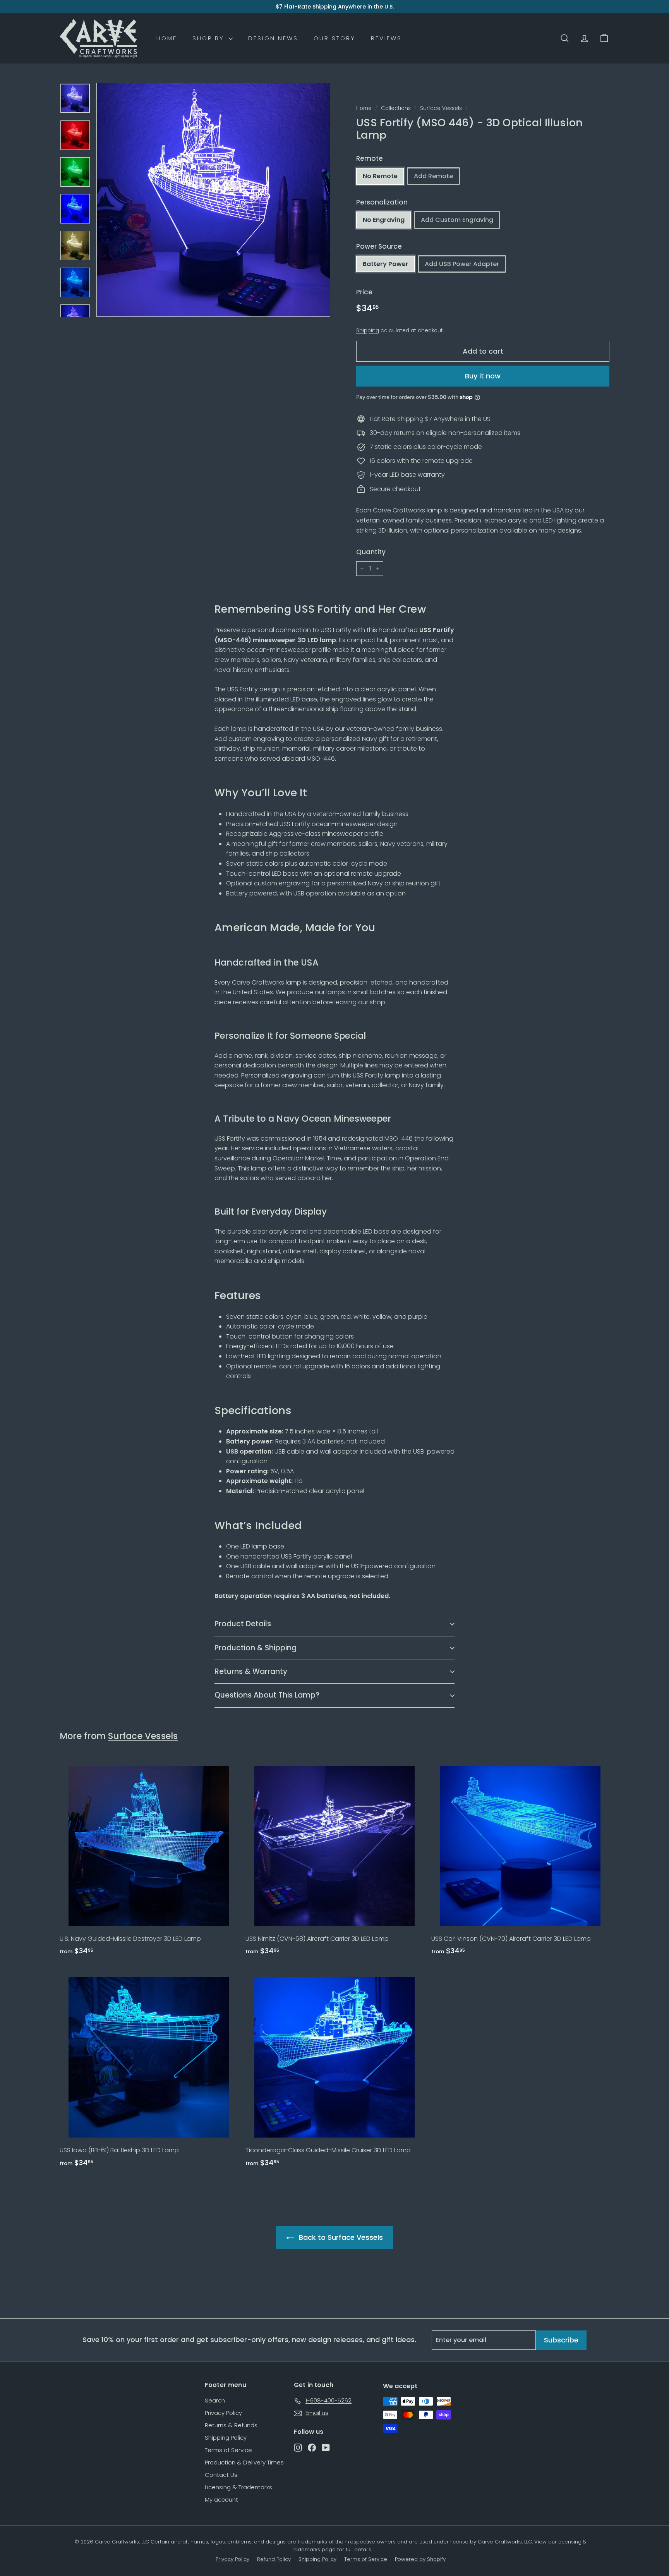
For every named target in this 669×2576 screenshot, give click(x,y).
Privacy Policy (223, 2413)
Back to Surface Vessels (341, 2237)
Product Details (243, 1624)
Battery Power (386, 264)
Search (215, 2400)
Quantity (371, 552)
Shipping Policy (226, 2438)
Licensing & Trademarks (238, 2487)
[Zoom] (213, 200)
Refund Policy (274, 2559)
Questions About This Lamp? (267, 1695)
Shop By (210, 38)
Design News (273, 38)
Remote (370, 158)
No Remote (380, 176)
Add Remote (433, 176)
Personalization (382, 202)
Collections (396, 108)
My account (221, 2500)
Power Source (379, 246)
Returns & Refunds (231, 2425)
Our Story (334, 38)
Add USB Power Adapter (462, 264)
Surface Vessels (441, 108)
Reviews (386, 38)
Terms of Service (228, 2450)
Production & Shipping (256, 1648)
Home (167, 38)
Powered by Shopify (420, 2559)
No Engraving (384, 220)
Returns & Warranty (251, 1671)
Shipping (368, 331)
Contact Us (221, 2475)
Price (364, 292)
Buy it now (483, 376)
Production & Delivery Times (244, 2462)
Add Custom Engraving (457, 220)
